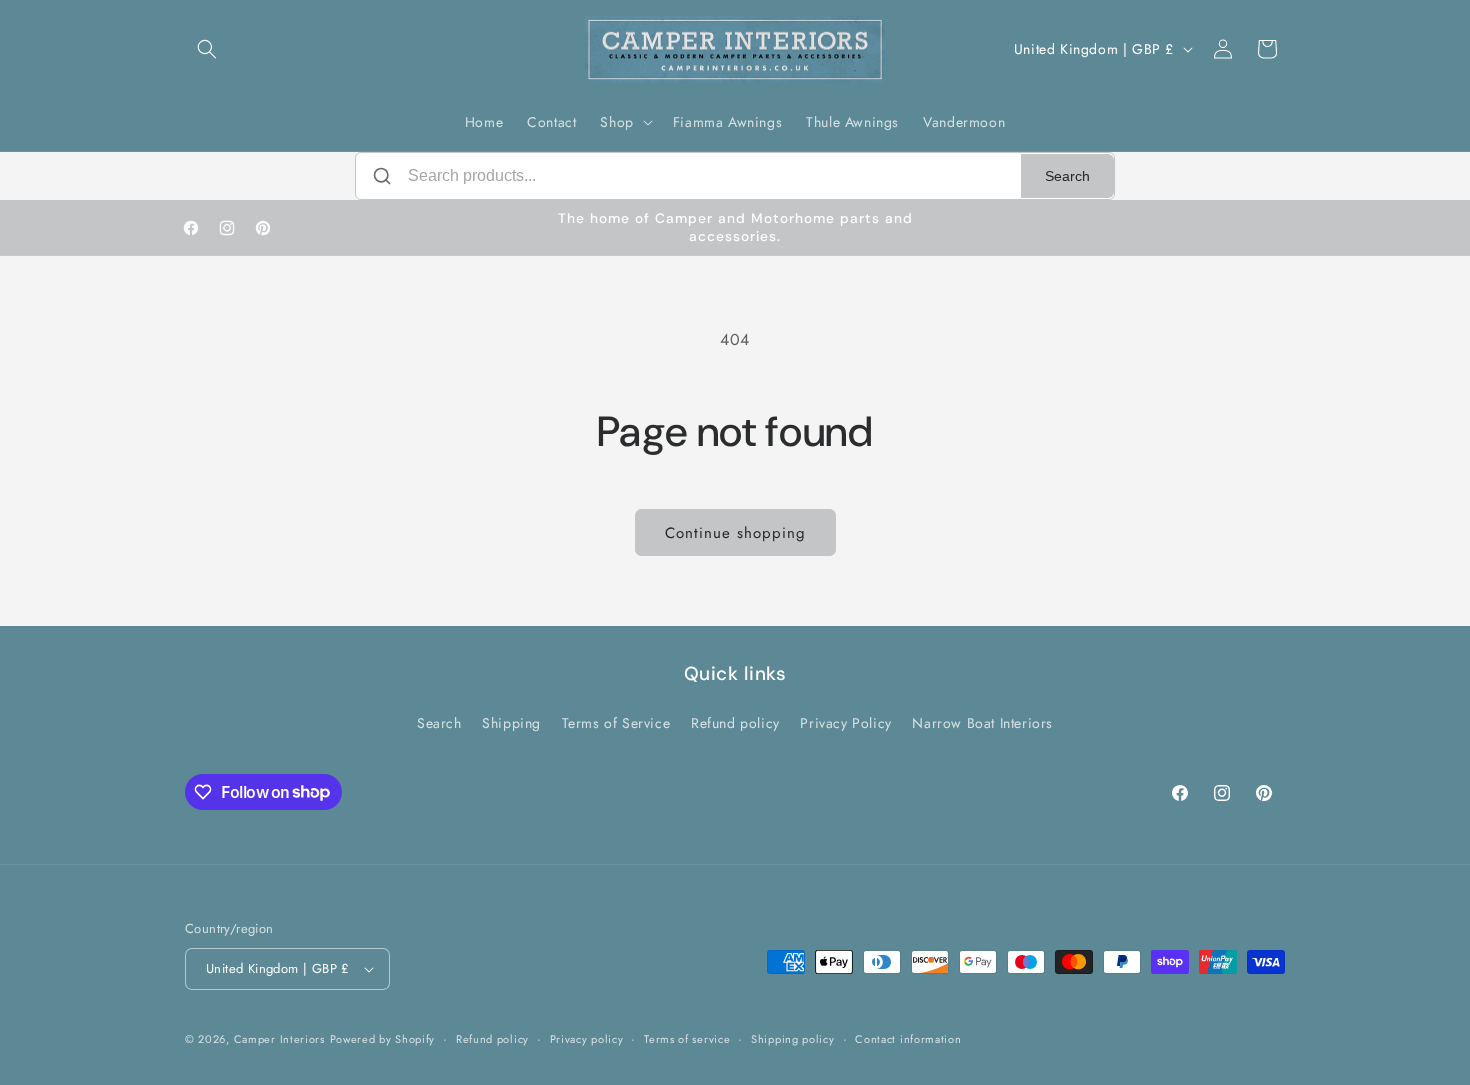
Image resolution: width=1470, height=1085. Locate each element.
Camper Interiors (279, 1039)
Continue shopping (735, 533)
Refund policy (735, 723)
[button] (207, 49)
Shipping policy (793, 1039)
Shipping (511, 723)
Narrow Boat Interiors (982, 723)
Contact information (908, 1039)
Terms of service (687, 1039)
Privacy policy (587, 1039)
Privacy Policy (845, 723)
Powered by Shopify (383, 1039)
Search (1067, 176)
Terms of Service (616, 723)
